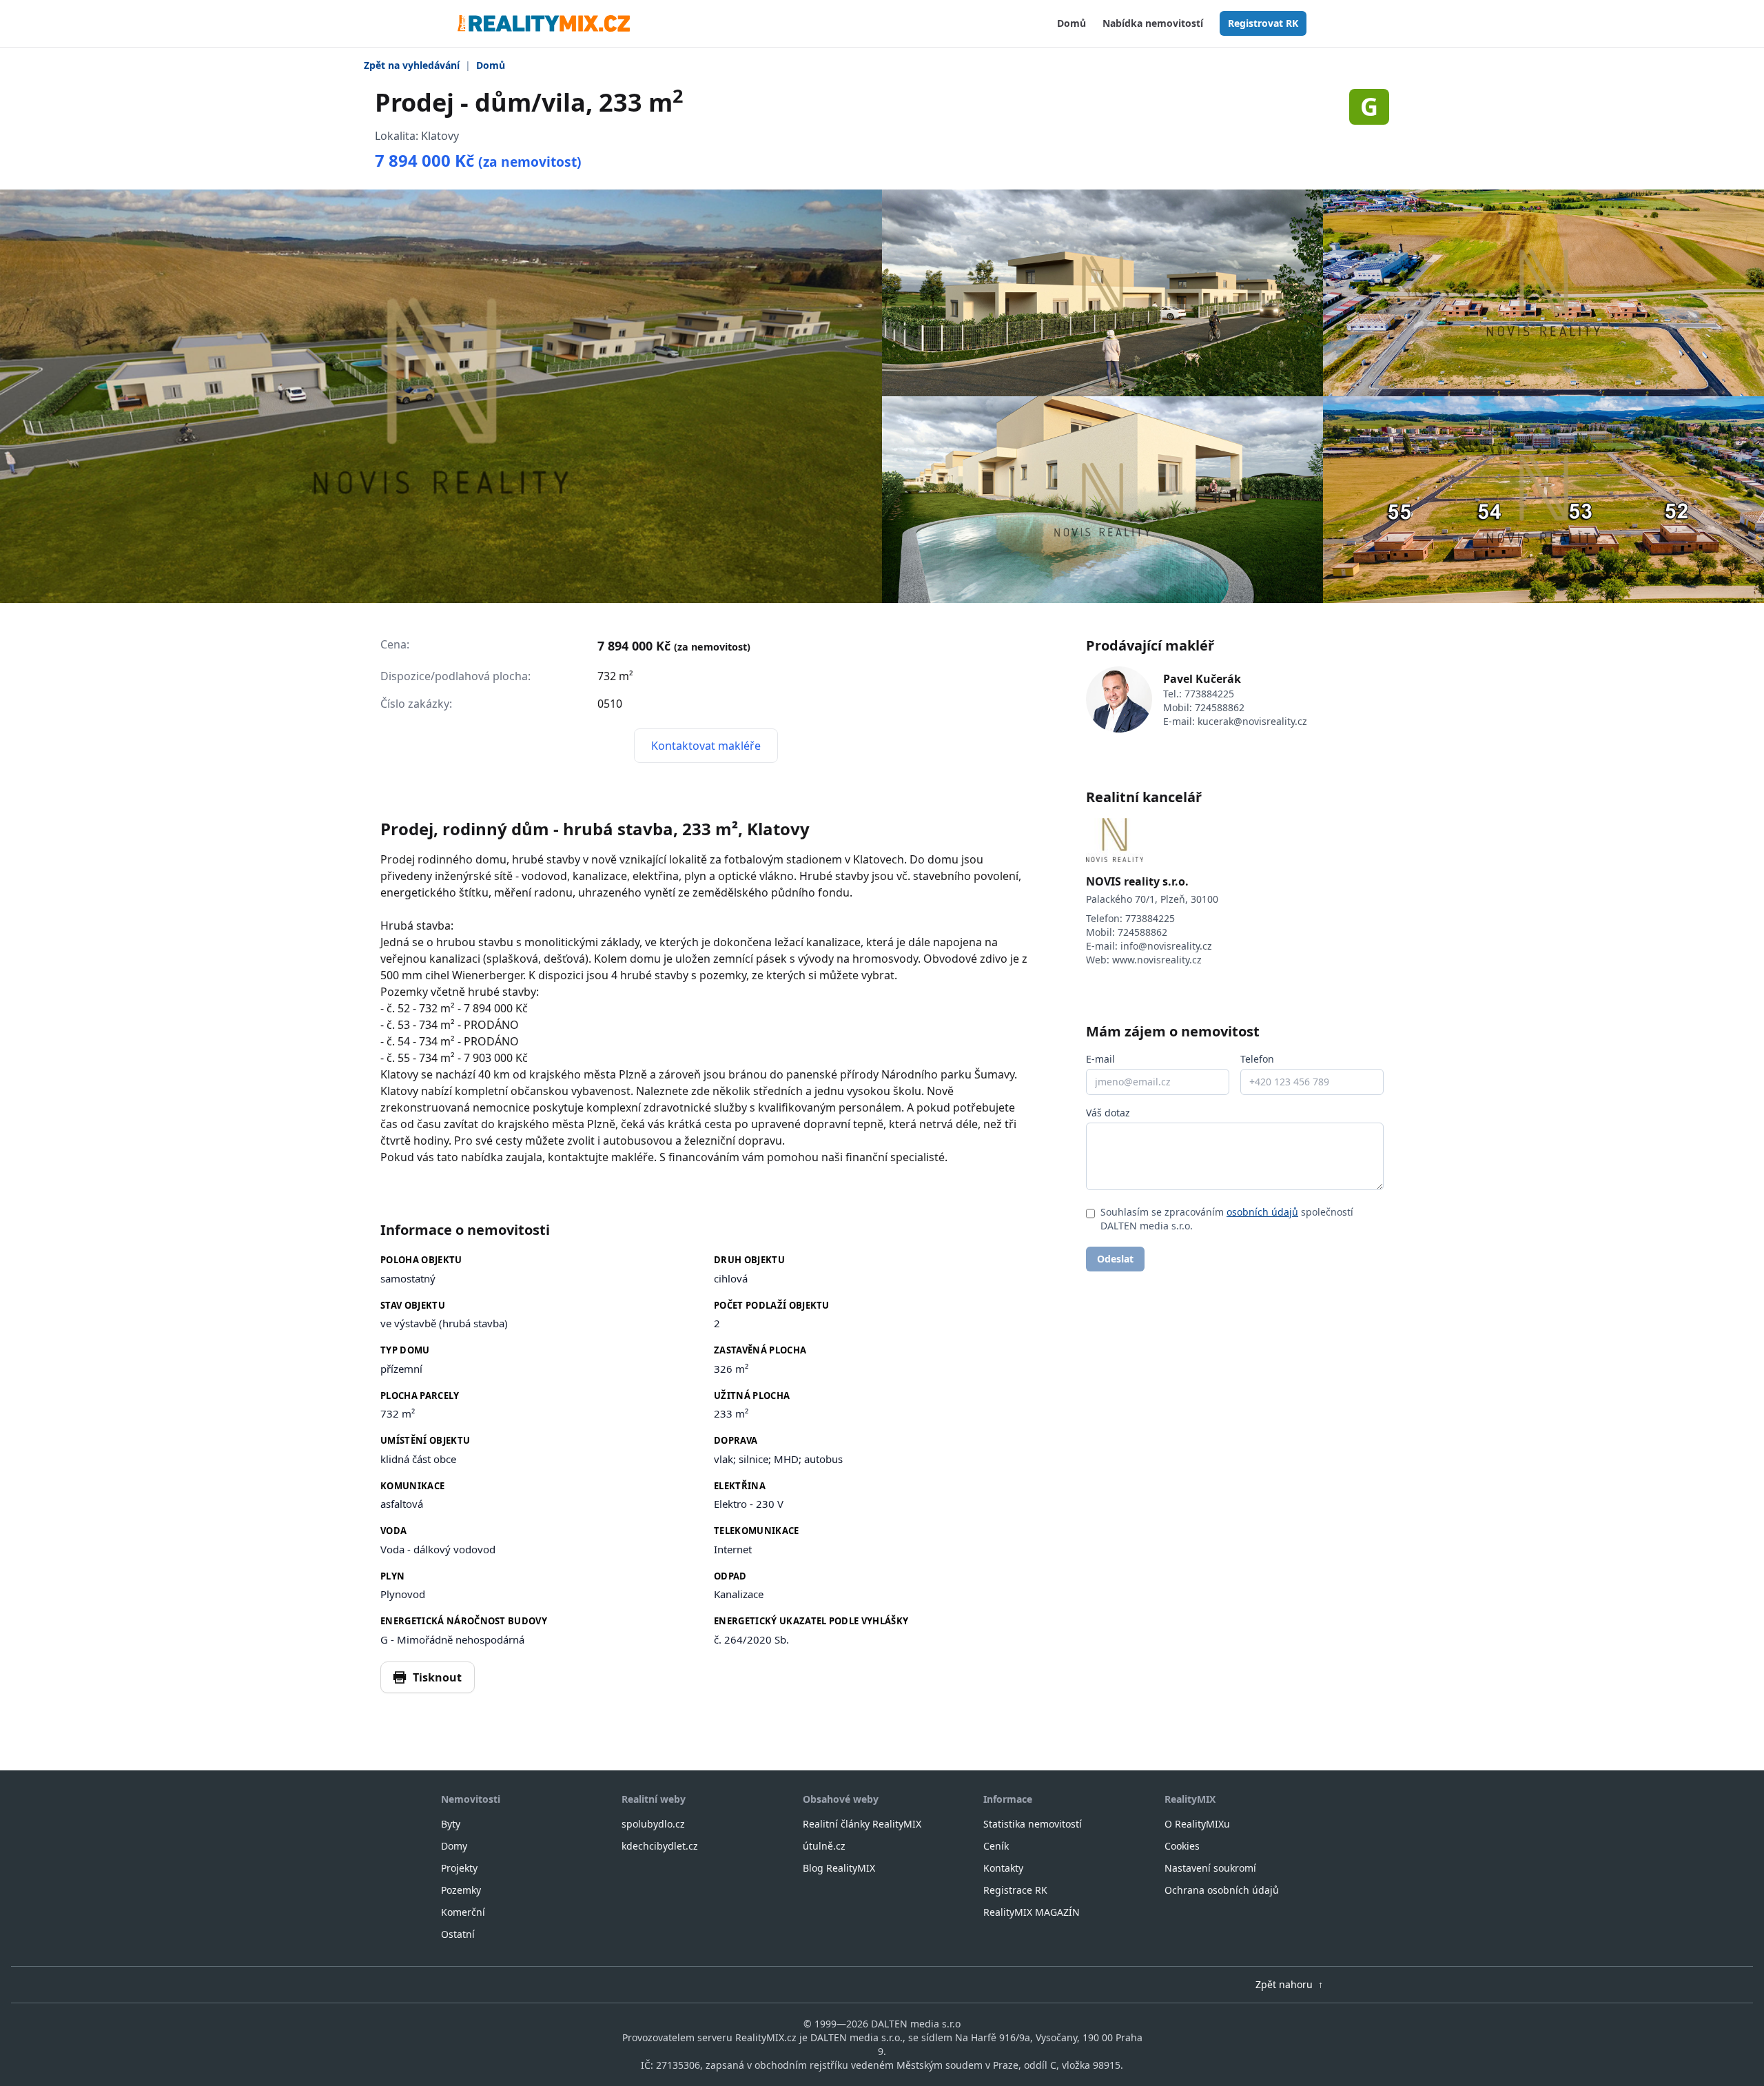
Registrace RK (1015, 1890)
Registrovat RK (1263, 23)
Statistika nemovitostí (1033, 1824)
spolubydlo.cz (653, 1824)
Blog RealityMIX (839, 1868)
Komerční (463, 1912)
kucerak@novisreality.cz (1252, 721)
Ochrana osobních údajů (1222, 1890)
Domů (1071, 23)
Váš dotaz (1108, 1113)
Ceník (996, 1846)
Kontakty (1003, 1868)
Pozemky (461, 1890)
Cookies (1182, 1846)
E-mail (1100, 1059)
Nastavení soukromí (1210, 1868)
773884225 (1209, 694)
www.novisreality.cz (1157, 960)
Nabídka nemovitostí (1153, 23)
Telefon (1257, 1059)
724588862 (1220, 707)
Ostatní (458, 1934)
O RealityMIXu (1197, 1824)
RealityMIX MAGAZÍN (1032, 1912)
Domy (454, 1846)
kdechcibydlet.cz (660, 1846)
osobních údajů (1262, 1212)
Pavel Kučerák (1202, 679)
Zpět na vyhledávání (412, 65)
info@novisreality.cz (1166, 946)
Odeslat (1115, 1259)
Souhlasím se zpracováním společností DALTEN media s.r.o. (1227, 1219)
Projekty (459, 1868)
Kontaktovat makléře (706, 746)
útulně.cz (824, 1846)
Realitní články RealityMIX (862, 1824)
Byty (451, 1824)
